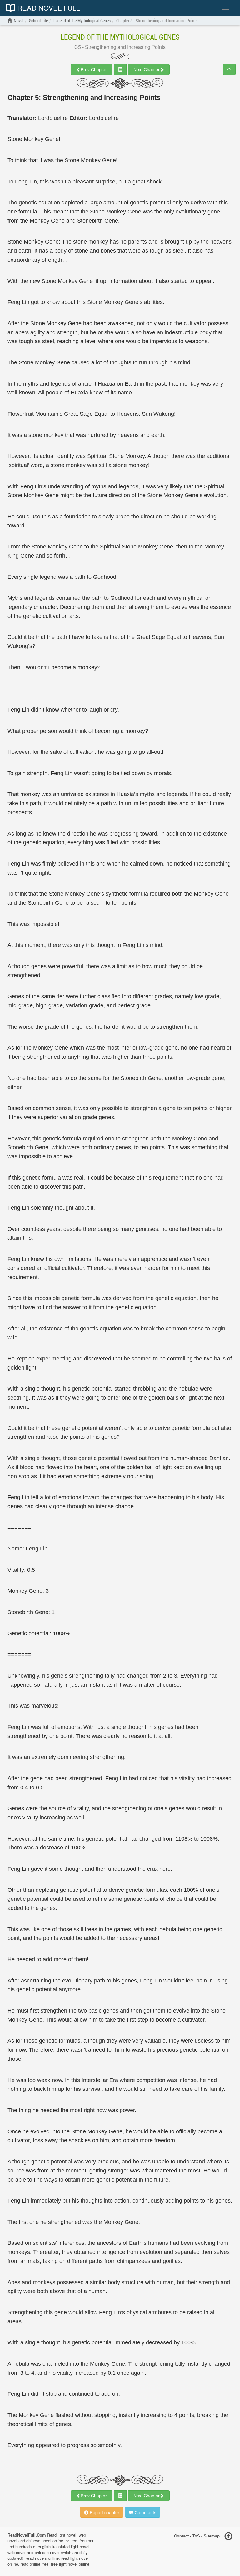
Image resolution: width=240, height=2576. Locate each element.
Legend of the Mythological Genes (120, 37)
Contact (181, 2535)
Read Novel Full (48, 8)
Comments (145, 2512)
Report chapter (104, 2512)
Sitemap (212, 2535)
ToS (196, 2535)
